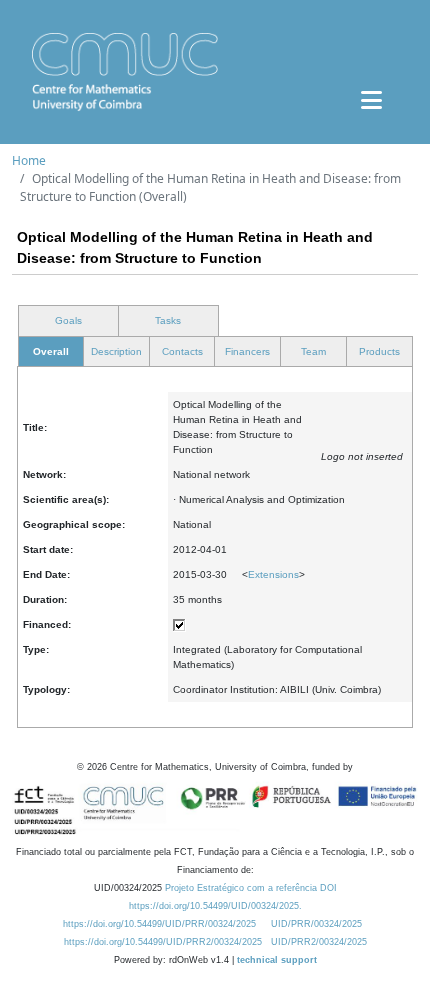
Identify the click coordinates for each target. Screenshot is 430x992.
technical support (277, 960)
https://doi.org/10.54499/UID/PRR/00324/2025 (159, 924)
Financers (247, 351)
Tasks (168, 320)
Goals (68, 320)
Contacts (182, 351)
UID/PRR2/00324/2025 (319, 942)
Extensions (273, 574)
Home (29, 160)
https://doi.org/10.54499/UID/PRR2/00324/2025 (163, 942)
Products (379, 351)
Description (116, 351)
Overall (51, 351)
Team (313, 351)
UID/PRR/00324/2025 (316, 924)
